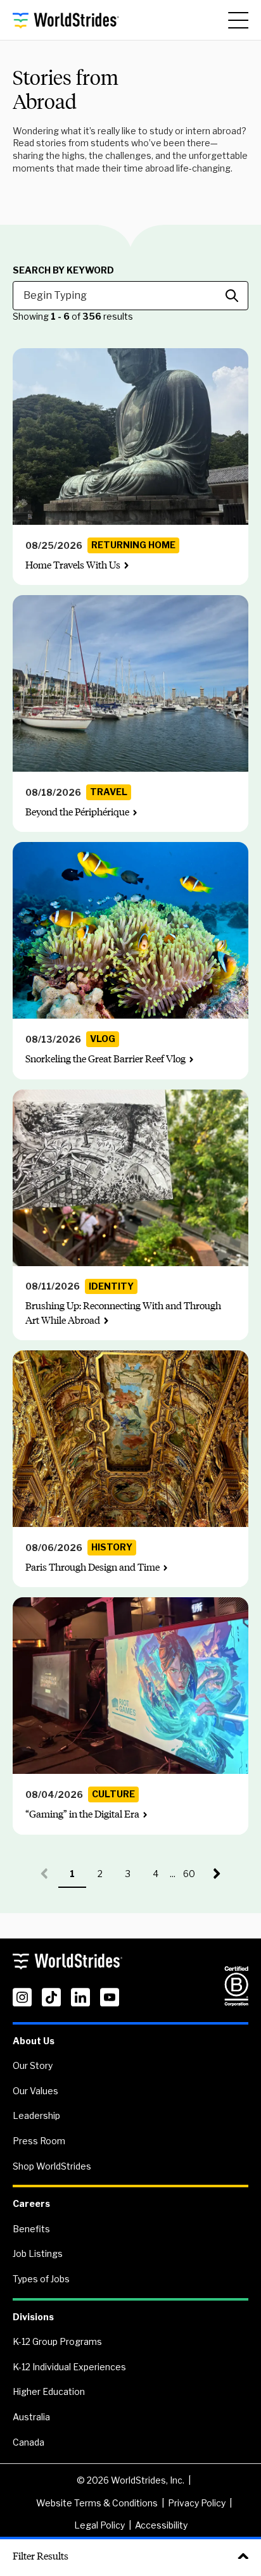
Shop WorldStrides (52, 2166)
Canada (29, 2442)
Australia (31, 2417)
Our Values (35, 2091)
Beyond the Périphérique (77, 812)
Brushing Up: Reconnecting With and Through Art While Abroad (123, 1313)
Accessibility (161, 2525)
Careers (31, 2203)
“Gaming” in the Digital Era (82, 1814)
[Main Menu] (238, 20)
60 (193, 1878)
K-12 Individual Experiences (69, 2367)
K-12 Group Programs (57, 2341)
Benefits (31, 2229)
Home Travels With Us (73, 565)
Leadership (36, 2115)
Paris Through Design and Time (92, 1567)
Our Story (33, 2065)
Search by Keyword (63, 270)
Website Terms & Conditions (97, 2503)
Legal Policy (99, 2525)
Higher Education (49, 2391)
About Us (34, 2041)
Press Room (39, 2141)
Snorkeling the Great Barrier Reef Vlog (105, 1059)
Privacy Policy (197, 2503)
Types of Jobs (41, 2279)
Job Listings (38, 2253)
